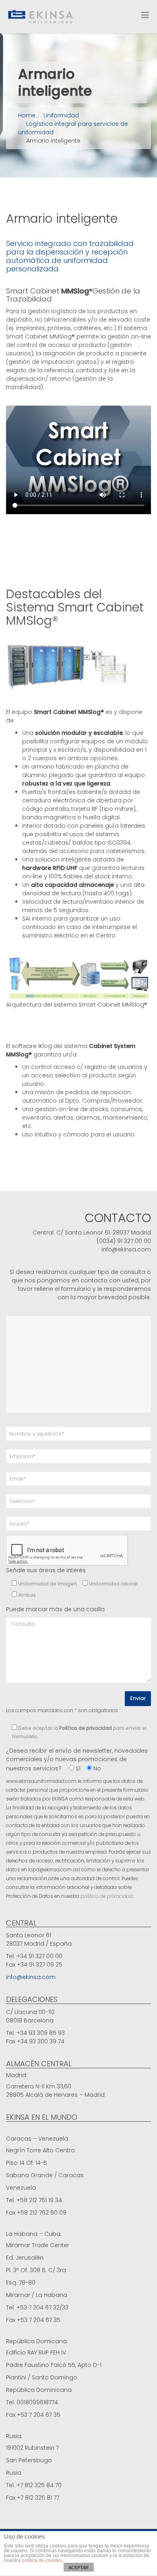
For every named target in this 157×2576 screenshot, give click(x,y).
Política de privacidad (86, 1728)
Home (27, 115)
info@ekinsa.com (31, 1977)
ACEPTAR (78, 2568)
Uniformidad (61, 115)
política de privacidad (107, 1896)
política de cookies (42, 2560)
